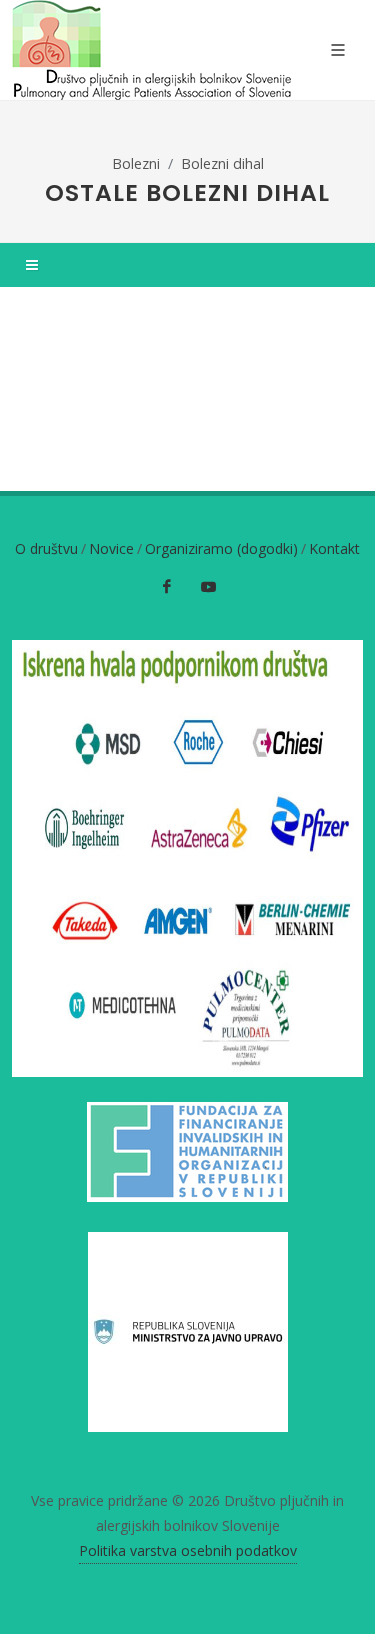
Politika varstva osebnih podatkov (188, 1550)
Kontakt (334, 548)
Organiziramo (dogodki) (221, 548)
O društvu (46, 548)
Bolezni (136, 163)
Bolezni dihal (222, 163)
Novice (111, 548)
